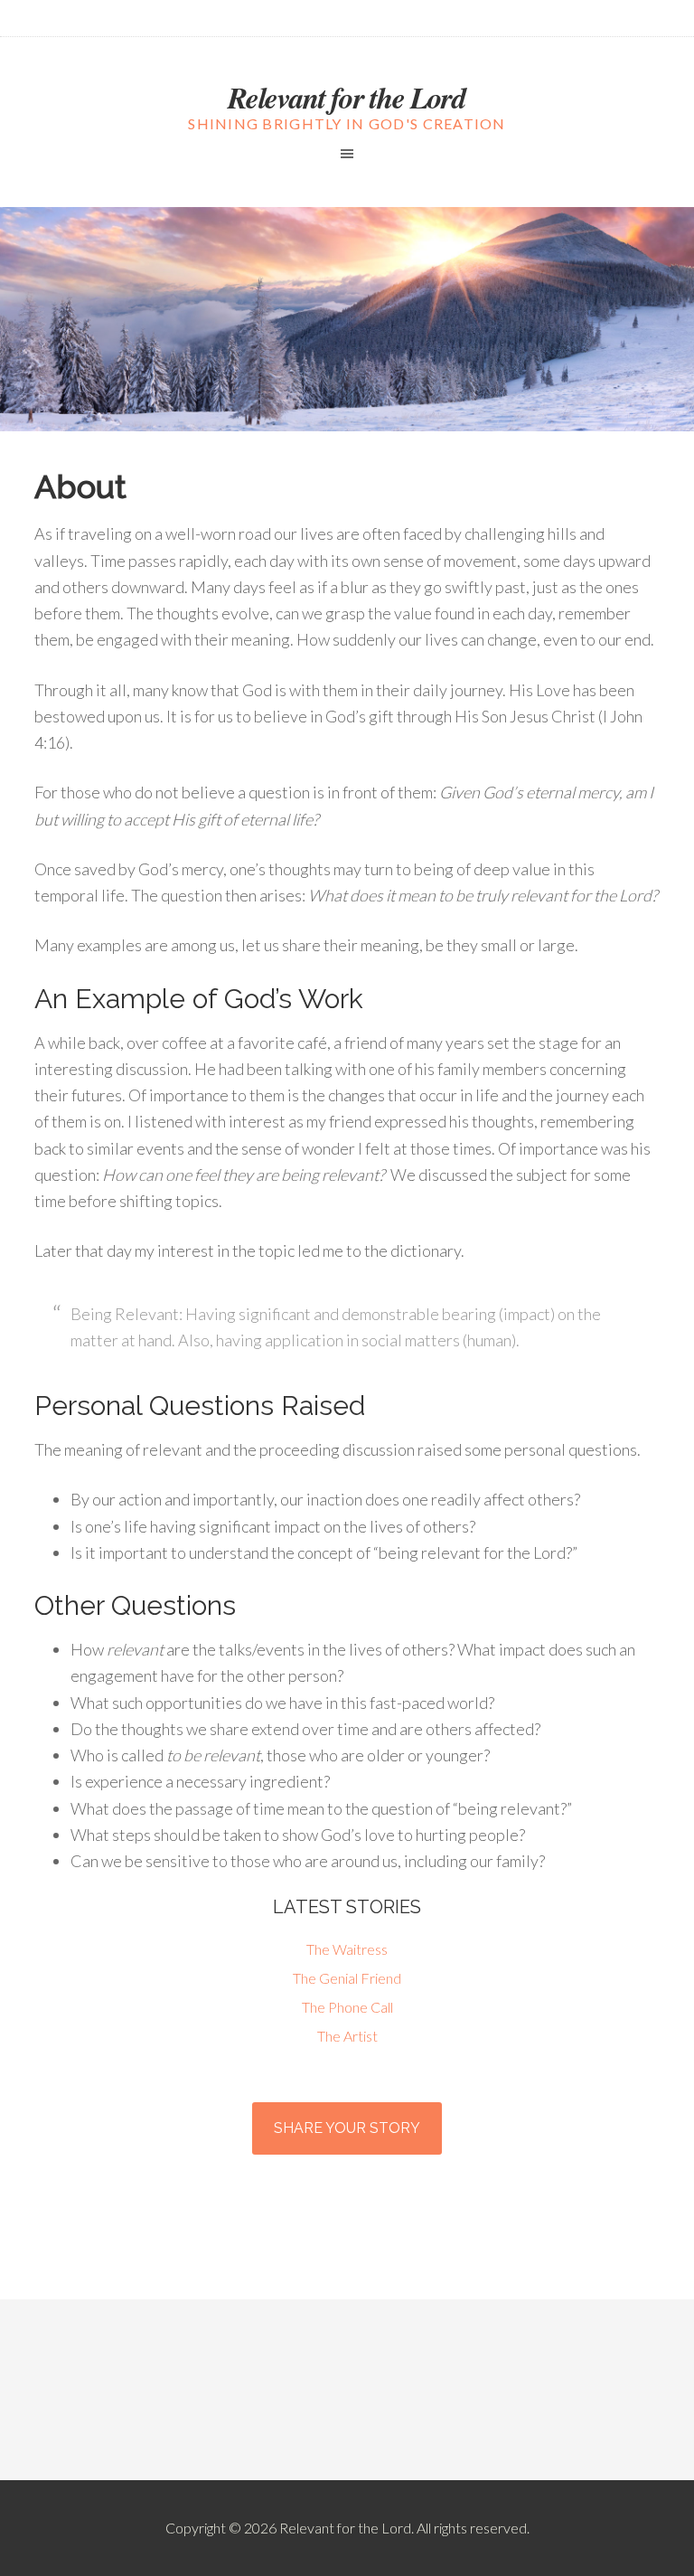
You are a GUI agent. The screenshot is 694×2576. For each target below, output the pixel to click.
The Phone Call (347, 2007)
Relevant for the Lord (347, 97)
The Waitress (347, 1949)
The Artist (347, 2036)
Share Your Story (347, 2128)
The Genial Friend (347, 1978)
